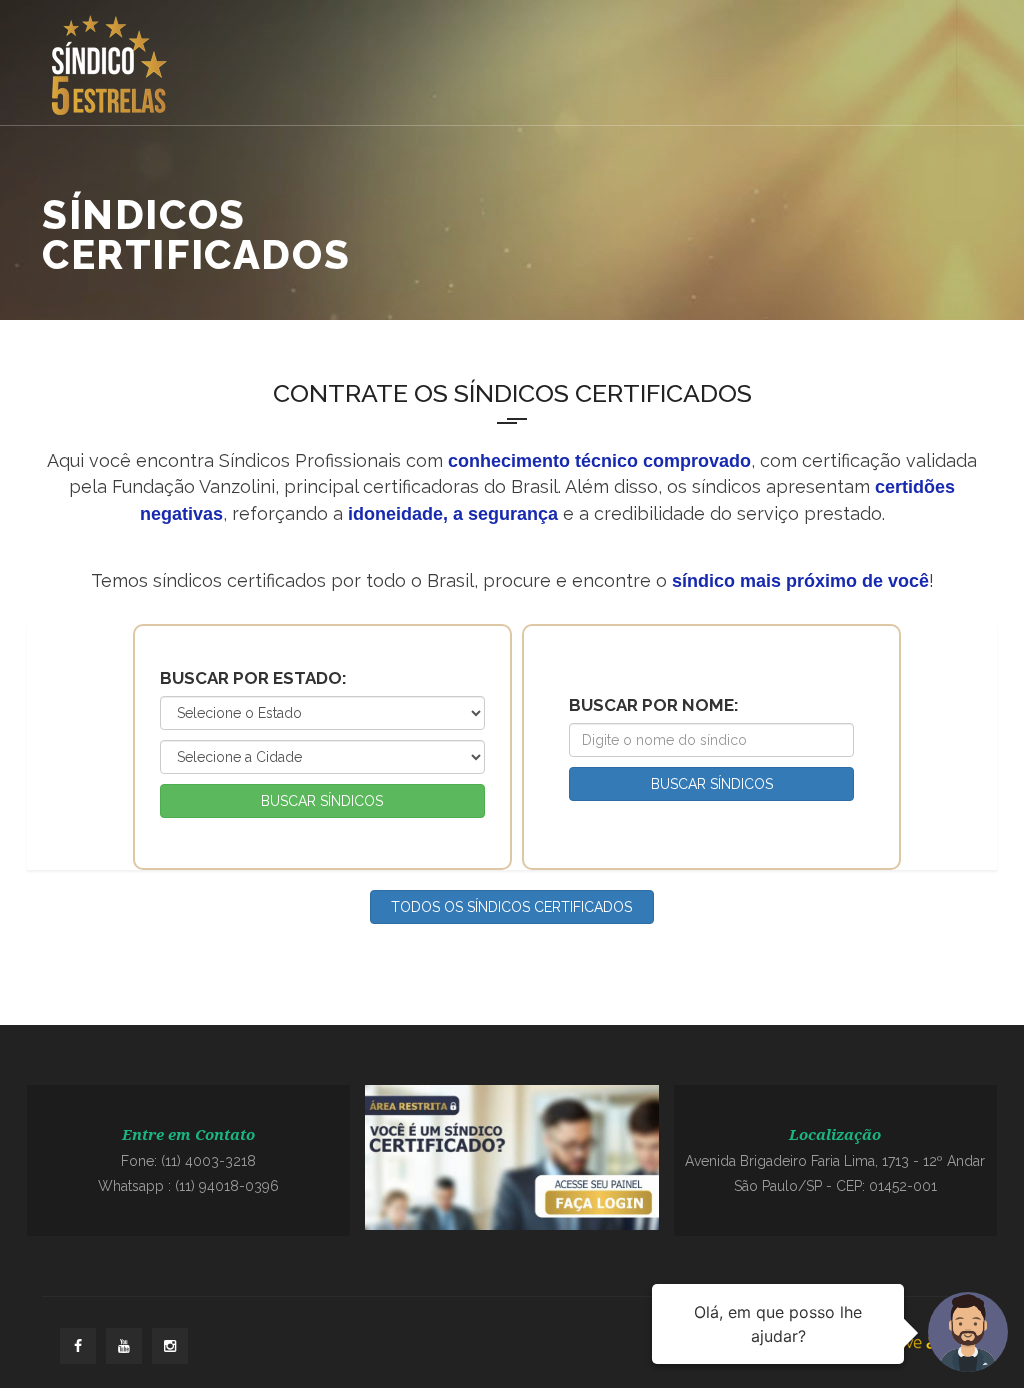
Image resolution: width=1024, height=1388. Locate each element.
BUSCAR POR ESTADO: (253, 678)
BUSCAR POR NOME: (654, 705)
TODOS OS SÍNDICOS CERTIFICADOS (511, 907)
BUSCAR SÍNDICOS (322, 801)
